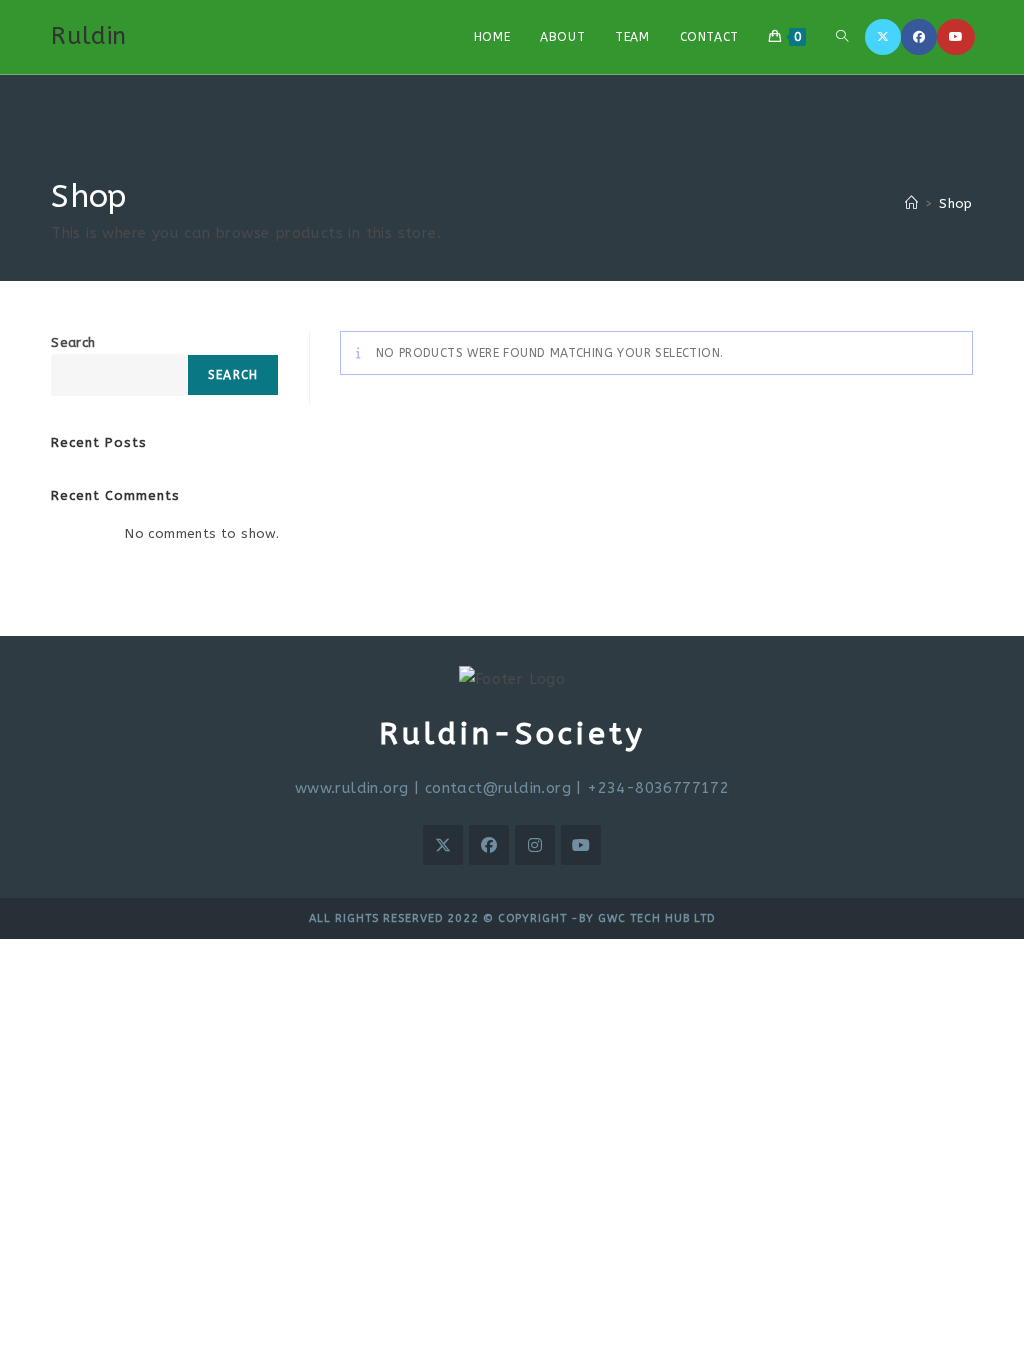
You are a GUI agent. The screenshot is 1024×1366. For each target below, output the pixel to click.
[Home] (911, 203)
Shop (956, 203)
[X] (883, 37)
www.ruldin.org (352, 788)
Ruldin (88, 36)
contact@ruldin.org (498, 788)
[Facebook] (919, 37)
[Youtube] (956, 37)
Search (73, 342)
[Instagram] (535, 845)
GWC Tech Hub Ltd (656, 918)
